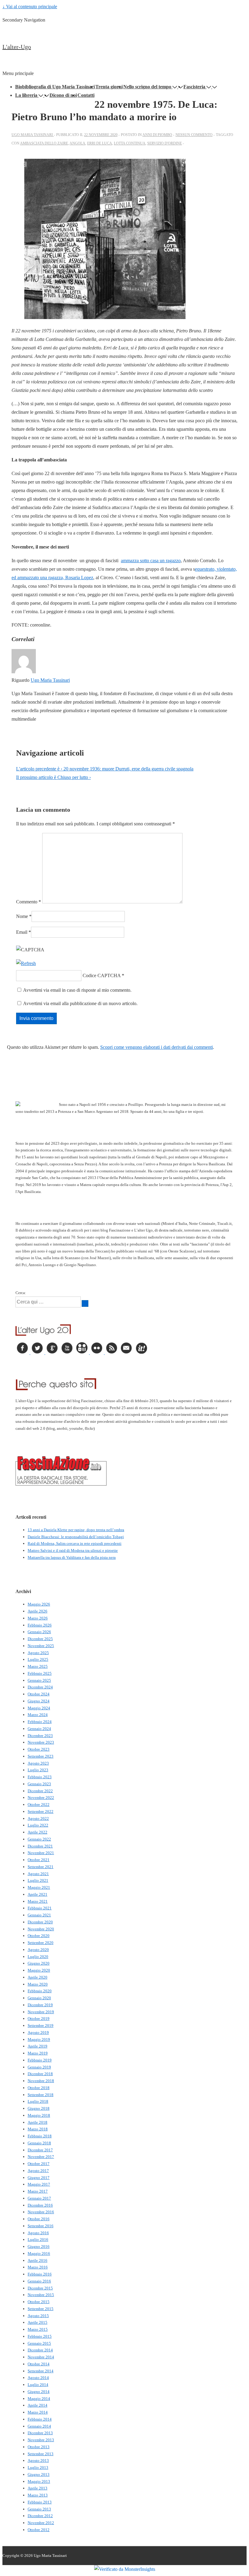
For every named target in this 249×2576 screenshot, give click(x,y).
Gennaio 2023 (39, 1784)
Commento (29, 902)
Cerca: (21, 1293)
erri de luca (100, 143)
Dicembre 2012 (40, 2516)
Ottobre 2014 (39, 2364)
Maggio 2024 (39, 1708)
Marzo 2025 (38, 1666)
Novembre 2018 (41, 2081)
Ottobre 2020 (39, 1936)
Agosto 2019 (38, 2032)
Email (22, 932)
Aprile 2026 (38, 1611)
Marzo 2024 (38, 1715)
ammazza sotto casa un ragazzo (151, 561)
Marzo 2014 (38, 2412)
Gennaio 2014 (39, 2426)
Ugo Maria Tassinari (50, 680)
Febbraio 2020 (40, 1991)
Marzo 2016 (38, 2267)
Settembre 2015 (41, 2309)
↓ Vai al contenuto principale (30, 7)
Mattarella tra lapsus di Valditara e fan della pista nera (72, 1557)
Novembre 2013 (41, 2440)
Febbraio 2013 (40, 2502)
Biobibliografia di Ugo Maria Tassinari (55, 87)
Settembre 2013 (41, 2454)
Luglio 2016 (38, 2240)
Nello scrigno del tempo (147, 87)
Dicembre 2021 (40, 1846)
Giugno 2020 (39, 1963)
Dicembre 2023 (40, 1736)
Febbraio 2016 (40, 2274)
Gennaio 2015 (39, 2343)
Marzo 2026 (38, 1618)
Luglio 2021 (38, 1880)
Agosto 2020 (38, 1950)
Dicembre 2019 (40, 2005)
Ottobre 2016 (39, 2219)
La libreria (26, 95)
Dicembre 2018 (40, 2074)
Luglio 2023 (38, 1770)
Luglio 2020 (38, 1957)
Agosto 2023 (38, 1763)
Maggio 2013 (39, 2481)
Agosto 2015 (38, 2316)
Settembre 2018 (41, 2095)
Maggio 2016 (39, 2253)
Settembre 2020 (41, 1943)
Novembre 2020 (41, 1929)
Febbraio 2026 (40, 1625)
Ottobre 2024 (39, 1694)
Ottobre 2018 (39, 2088)
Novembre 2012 (41, 2523)
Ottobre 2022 (39, 1805)
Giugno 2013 (39, 2474)
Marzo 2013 (38, 2495)
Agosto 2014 (38, 2378)
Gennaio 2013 (39, 2509)
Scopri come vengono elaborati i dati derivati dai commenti (157, 1047)
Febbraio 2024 (40, 1722)
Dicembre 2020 (40, 1922)
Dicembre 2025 (40, 1639)
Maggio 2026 (39, 1604)
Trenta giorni (109, 87)
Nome (22, 916)
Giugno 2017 (39, 2178)
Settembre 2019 (41, 2025)
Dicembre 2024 (40, 1687)
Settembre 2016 (41, 2226)
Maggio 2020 (39, 1970)
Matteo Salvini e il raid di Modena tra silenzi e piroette (73, 1550)
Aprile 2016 (38, 2260)
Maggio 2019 (39, 2039)
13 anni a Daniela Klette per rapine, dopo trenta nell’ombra (76, 1530)
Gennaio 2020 (39, 1998)
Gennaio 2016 (39, 2281)
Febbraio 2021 (40, 1908)
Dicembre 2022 (40, 1791)
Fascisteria (194, 87)
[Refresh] (26, 963)
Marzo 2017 (38, 2191)
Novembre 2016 (41, 2212)
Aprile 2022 (38, 1832)
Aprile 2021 (38, 1894)
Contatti (86, 95)
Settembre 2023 (41, 1756)
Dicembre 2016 (40, 2205)
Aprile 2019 (38, 2046)
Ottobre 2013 (39, 2447)
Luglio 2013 (38, 2467)
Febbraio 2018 (40, 2136)
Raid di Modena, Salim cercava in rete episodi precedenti (75, 1543)
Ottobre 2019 (39, 2019)
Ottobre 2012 (39, 2530)
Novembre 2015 (41, 2295)
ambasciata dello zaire (44, 143)
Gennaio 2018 (39, 2143)
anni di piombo (157, 135)
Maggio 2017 (39, 2184)
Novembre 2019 (41, 2012)
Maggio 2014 (39, 2399)
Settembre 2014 (41, 2371)
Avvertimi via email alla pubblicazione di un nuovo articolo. (80, 1003)
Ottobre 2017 (39, 2164)
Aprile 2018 (38, 2122)
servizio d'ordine (165, 143)
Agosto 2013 (38, 2460)
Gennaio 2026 (39, 1632)
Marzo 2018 (38, 2129)
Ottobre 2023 (39, 1749)
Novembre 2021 (41, 1853)
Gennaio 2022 (39, 1839)
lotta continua (130, 143)
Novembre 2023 (41, 1742)
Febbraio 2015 (40, 2336)
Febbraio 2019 (40, 2060)
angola (77, 143)
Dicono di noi (63, 95)
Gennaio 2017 (39, 2198)
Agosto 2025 (38, 1653)
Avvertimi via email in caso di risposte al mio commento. (77, 990)
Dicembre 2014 (40, 2350)
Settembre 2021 (41, 1867)
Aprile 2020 (38, 1977)
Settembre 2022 (41, 1811)
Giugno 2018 (39, 2108)
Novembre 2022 (41, 1798)
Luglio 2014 (38, 2385)
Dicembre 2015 (40, 2288)
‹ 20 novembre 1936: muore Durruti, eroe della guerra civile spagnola (105, 769)
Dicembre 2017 (40, 2150)
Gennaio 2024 (39, 1729)
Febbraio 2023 (40, 1777)
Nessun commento (194, 135)
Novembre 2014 (41, 2357)
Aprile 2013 (38, 2488)
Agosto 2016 (38, 2233)
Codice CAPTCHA (102, 975)
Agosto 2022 (38, 1818)
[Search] (85, 1303)
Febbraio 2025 (40, 1673)
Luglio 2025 (38, 1659)
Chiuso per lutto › (53, 777)
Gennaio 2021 (39, 1915)
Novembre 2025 (41, 1646)
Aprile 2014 (38, 2405)
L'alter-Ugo (17, 47)
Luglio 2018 (38, 2101)
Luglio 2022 (38, 1825)
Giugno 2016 (39, 2246)
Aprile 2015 (38, 2322)
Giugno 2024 (39, 1701)
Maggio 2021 (39, 1887)
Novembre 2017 (41, 2157)
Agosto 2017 (38, 2171)
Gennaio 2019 (39, 2067)
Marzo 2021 (38, 1901)
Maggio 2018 (39, 2115)
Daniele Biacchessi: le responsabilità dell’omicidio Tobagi (76, 1537)
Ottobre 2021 (39, 1860)
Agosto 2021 (38, 1874)
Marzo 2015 (38, 2329)
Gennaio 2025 (39, 1680)
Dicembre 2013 (40, 2433)
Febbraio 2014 (40, 2419)
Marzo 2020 (38, 1984)
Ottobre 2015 (39, 2302)
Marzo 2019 (38, 2053)
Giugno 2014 (39, 2392)
